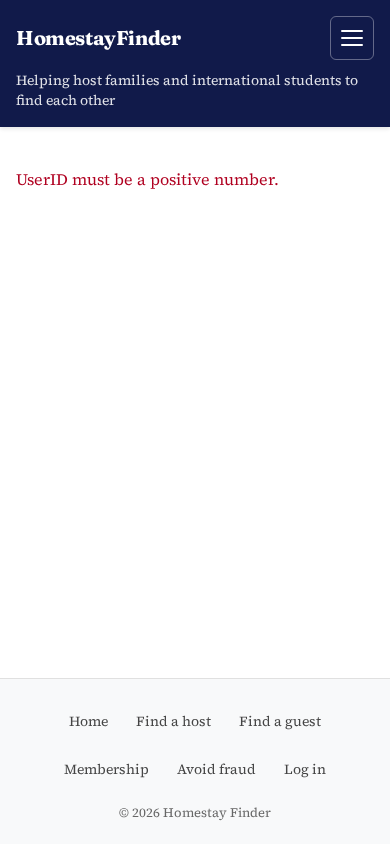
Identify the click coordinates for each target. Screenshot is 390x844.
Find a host (173, 721)
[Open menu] (352, 38)
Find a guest (280, 721)
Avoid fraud (216, 769)
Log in (305, 769)
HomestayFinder (98, 37)
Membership (106, 769)
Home (88, 721)
